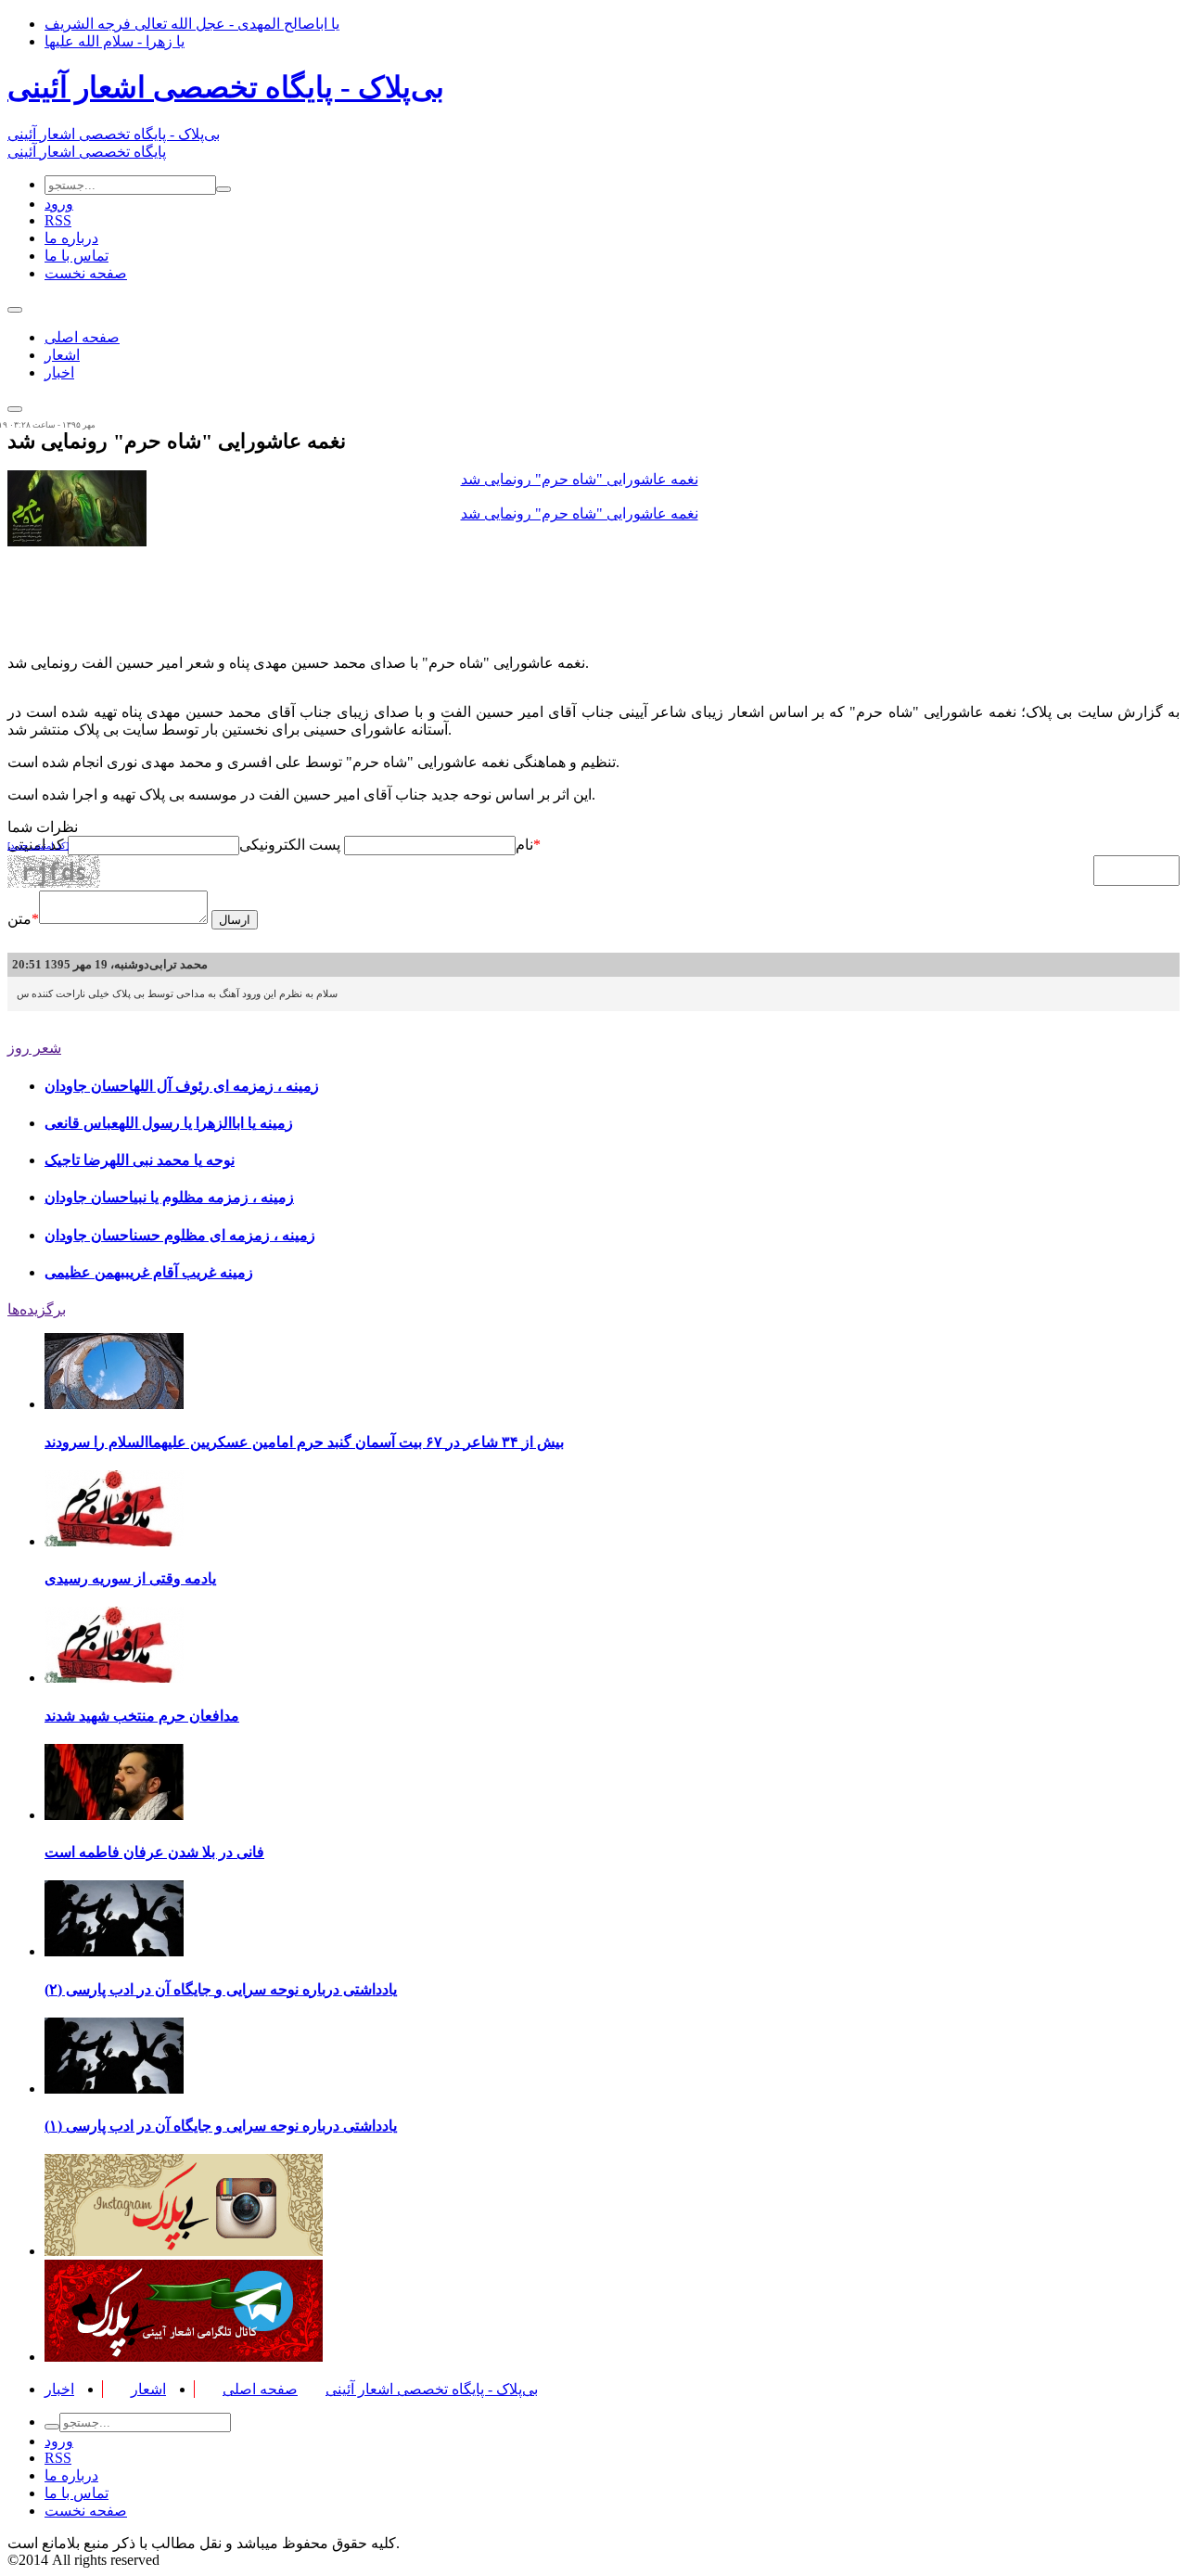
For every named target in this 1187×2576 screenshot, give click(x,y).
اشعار (62, 355)
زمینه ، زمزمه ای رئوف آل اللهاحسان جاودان (182, 1086)
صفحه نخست (86, 273)
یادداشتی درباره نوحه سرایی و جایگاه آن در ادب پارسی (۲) (221, 1989)
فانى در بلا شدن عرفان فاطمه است (154, 1852)
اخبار (59, 372)
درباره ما (71, 238)
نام (524, 845)
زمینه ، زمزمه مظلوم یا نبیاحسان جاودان (169, 1197)
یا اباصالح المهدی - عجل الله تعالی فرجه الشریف (192, 24)
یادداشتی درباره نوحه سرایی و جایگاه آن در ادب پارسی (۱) (221, 2126)
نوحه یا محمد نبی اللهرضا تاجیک (140, 1160)
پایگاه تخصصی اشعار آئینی (87, 152)
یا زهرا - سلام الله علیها (115, 41)
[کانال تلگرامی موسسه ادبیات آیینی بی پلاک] (184, 2357)
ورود (59, 204)
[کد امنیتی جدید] (38, 846)
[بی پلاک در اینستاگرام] (184, 2251)
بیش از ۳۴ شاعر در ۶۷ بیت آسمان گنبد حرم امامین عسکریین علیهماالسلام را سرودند (304, 1442)
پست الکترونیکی (290, 845)
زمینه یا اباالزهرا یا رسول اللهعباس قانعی (169, 1123)
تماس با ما (77, 256)
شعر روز (34, 1048)
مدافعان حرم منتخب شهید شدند (142, 1716)
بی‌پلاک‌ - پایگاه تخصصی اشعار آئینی (226, 87)
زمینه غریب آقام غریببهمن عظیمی (149, 1272)
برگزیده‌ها (37, 1309)
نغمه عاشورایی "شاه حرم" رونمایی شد (580, 479)
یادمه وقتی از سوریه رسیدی (130, 1578)
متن (23, 919)
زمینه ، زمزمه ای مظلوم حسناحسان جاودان (180, 1235)
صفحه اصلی (82, 337)
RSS (58, 220)
